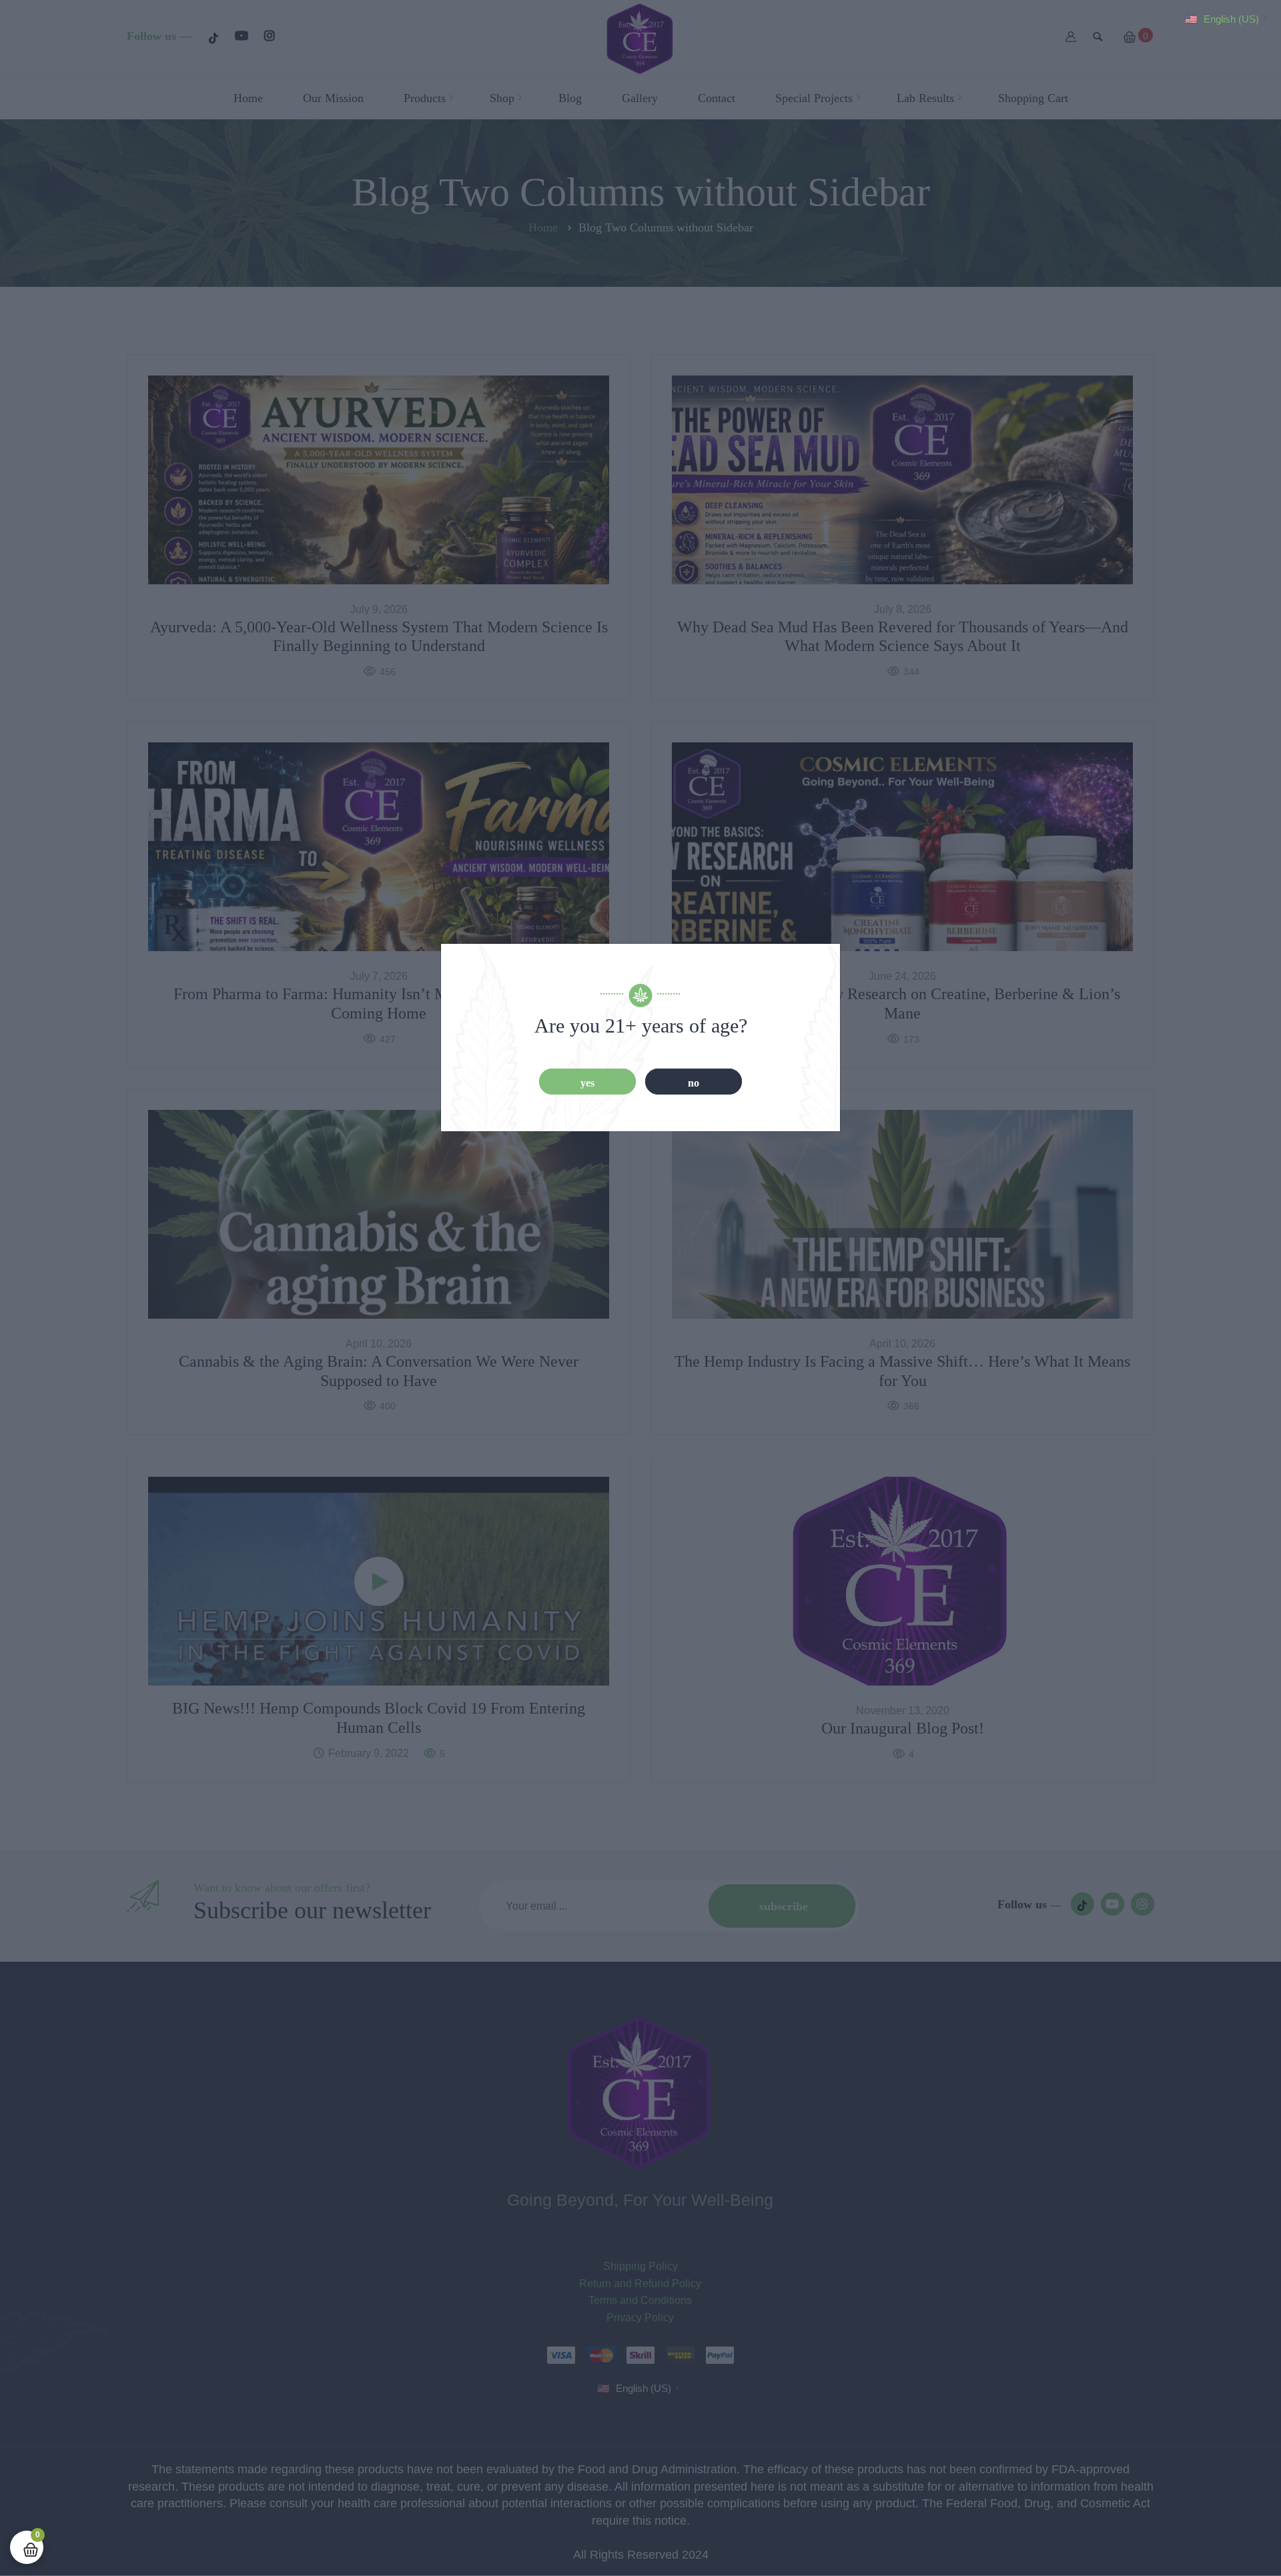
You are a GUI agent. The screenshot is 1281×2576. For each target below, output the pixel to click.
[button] (1228, 18)
